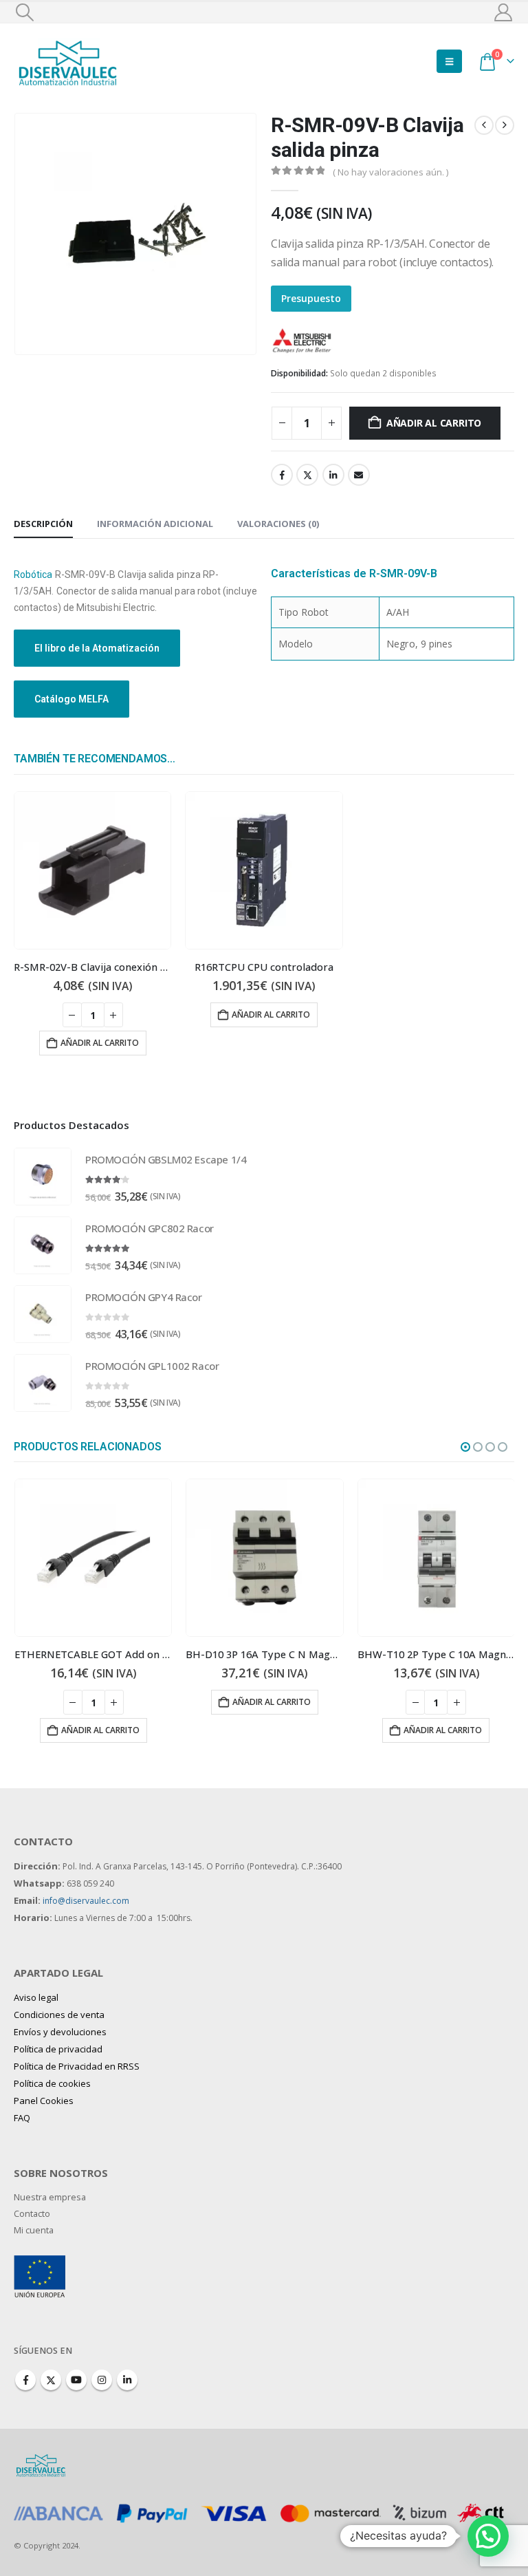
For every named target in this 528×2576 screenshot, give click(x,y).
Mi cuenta (34, 2230)
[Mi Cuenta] (504, 12)
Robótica (33, 575)
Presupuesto (311, 298)
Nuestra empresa (50, 2197)
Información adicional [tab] (155, 524)
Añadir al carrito (434, 423)
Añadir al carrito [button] (100, 1043)
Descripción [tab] (43, 524)
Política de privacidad (58, 2049)
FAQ (22, 2118)
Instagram (102, 2380)
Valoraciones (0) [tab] (278, 524)
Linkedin (127, 2380)
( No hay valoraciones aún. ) (390, 172)
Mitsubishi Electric (381, 339)
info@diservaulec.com (86, 1901)
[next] (505, 125)
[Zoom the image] (40, 2263)
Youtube (76, 2380)
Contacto (32, 2214)
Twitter (307, 475)
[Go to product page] (92, 870)
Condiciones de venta (59, 2015)
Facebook (282, 475)
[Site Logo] (69, 61)
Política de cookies (52, 2083)
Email (359, 475)
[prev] (484, 125)
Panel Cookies (44, 2101)
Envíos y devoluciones (60, 2032)
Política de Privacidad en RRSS (77, 2066)
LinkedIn (333, 475)
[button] (24, 12)
